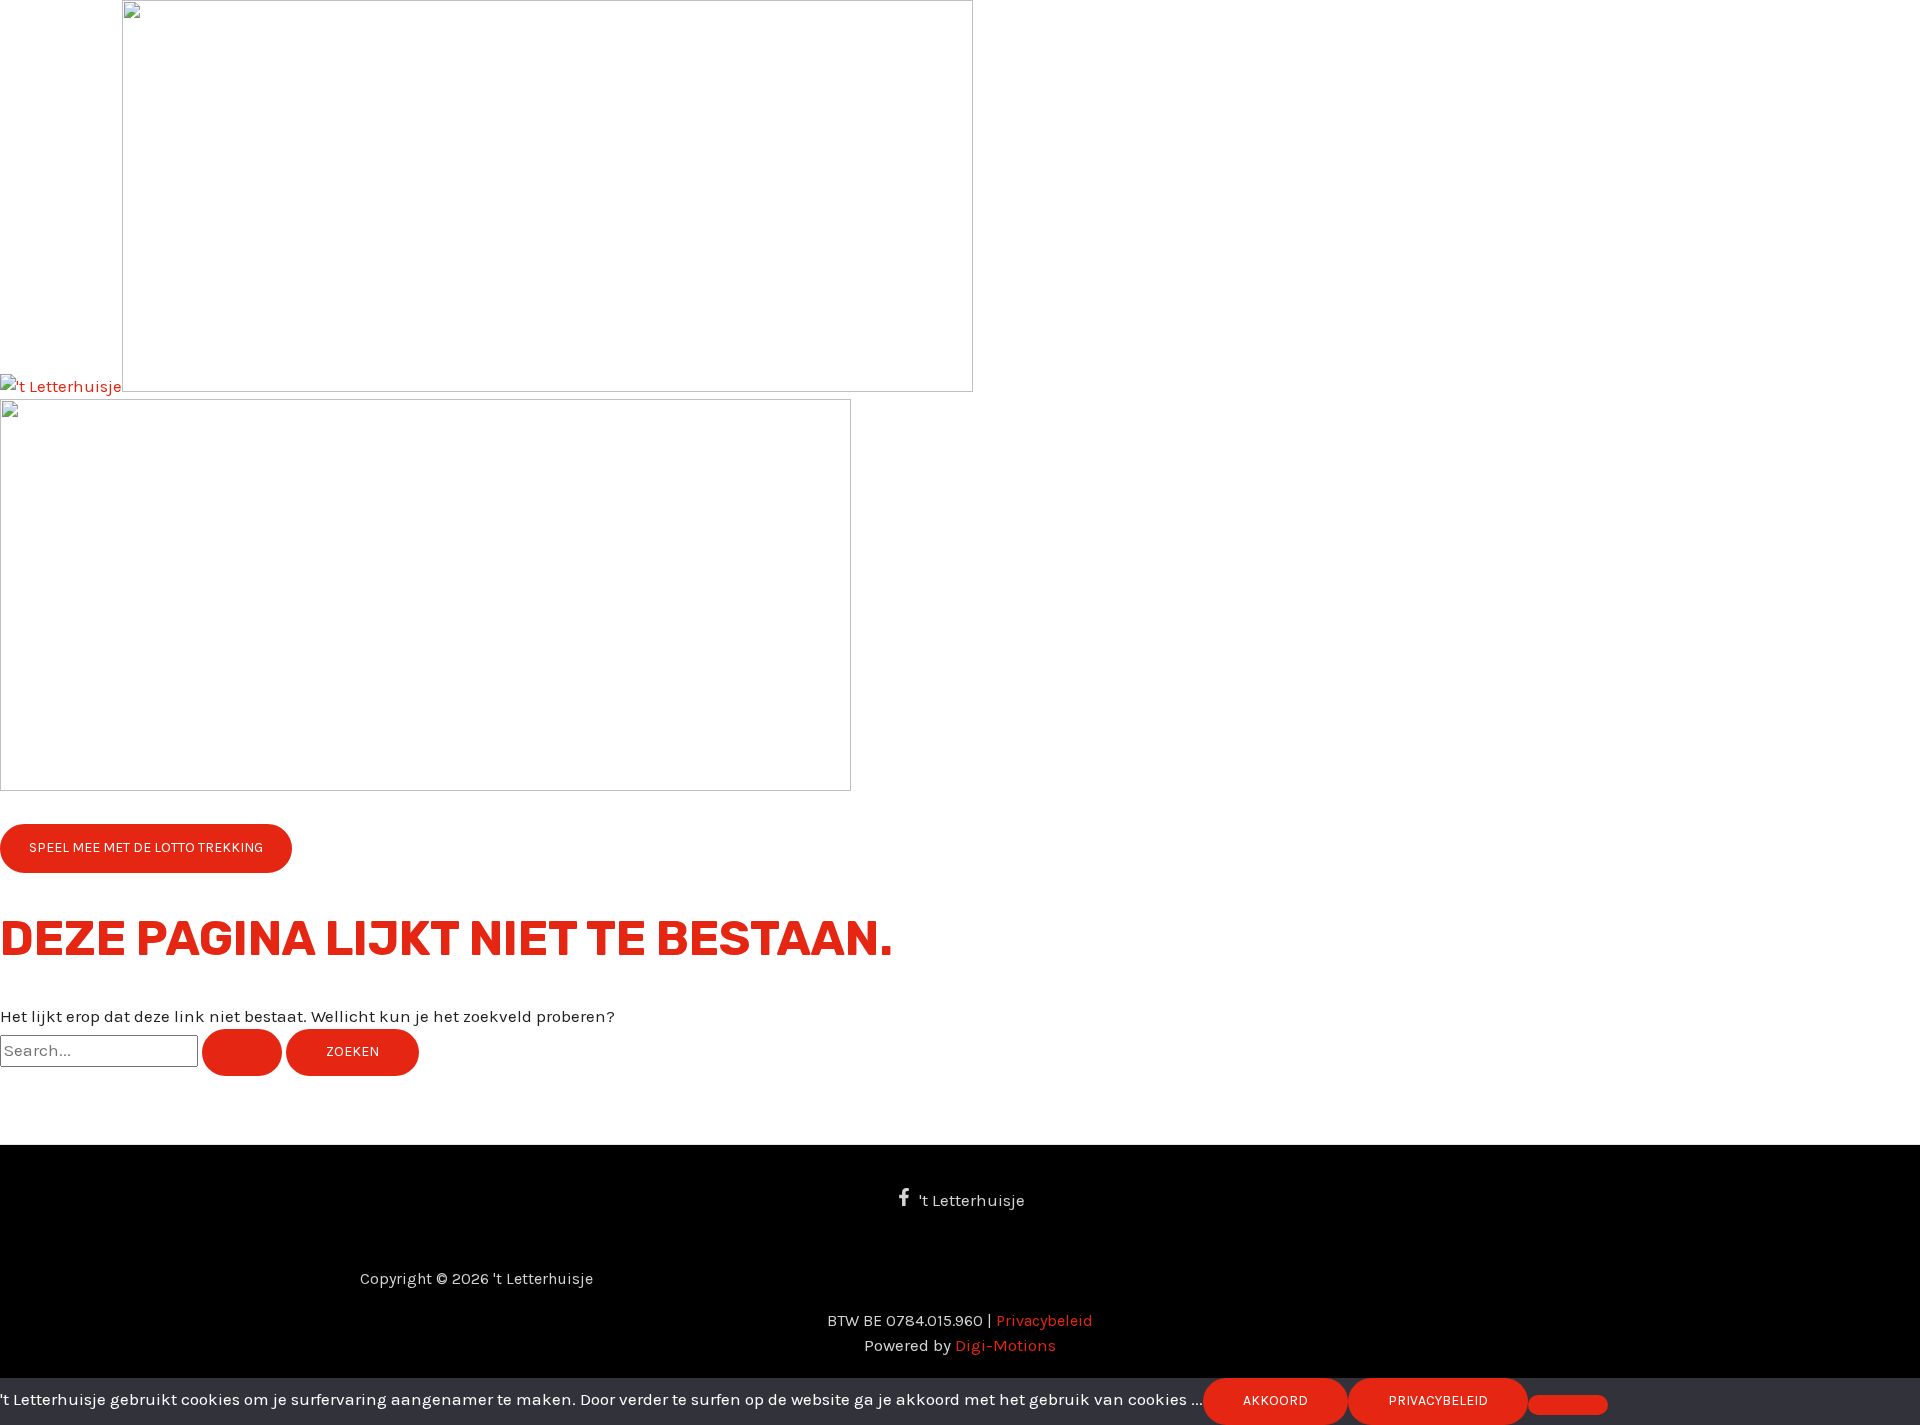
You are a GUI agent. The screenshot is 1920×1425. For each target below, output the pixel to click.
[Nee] (1568, 1405)
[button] (146, 848)
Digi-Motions (1005, 1345)
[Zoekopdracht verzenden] (242, 1052)
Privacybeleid (1044, 1320)
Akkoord (1275, 1400)
